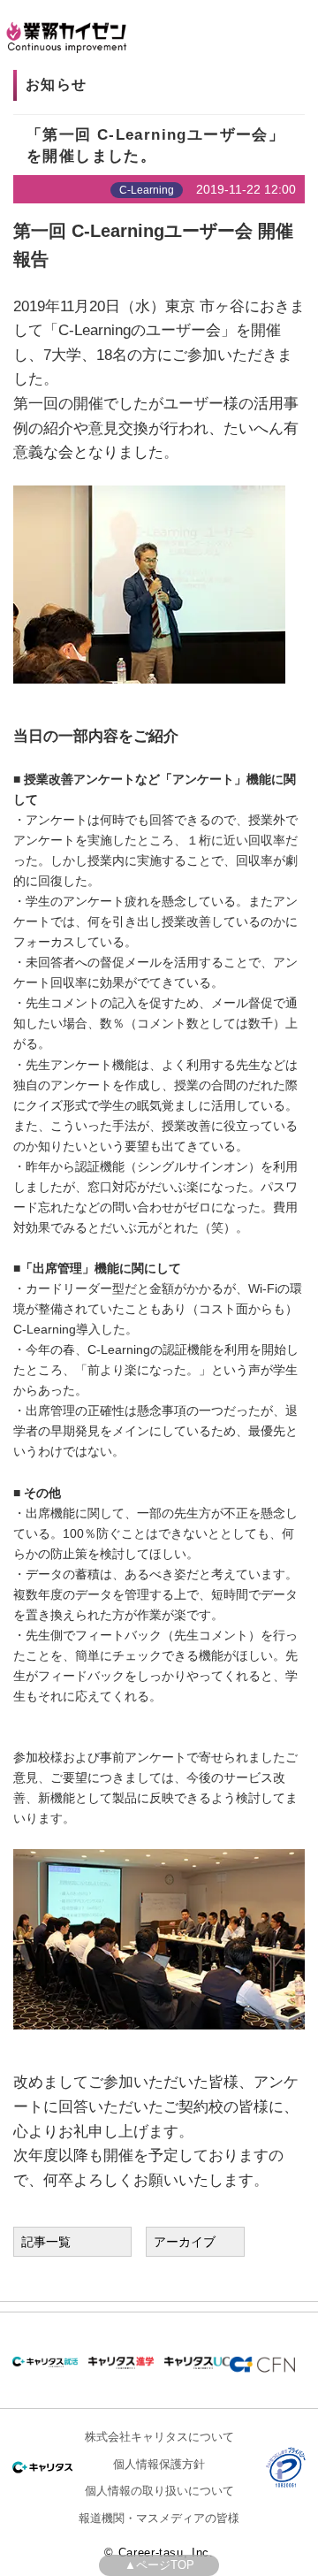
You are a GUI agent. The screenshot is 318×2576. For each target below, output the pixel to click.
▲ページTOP (159, 2565)
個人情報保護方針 (159, 2464)
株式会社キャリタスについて (159, 2437)
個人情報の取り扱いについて (159, 2491)
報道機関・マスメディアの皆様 (159, 2518)
